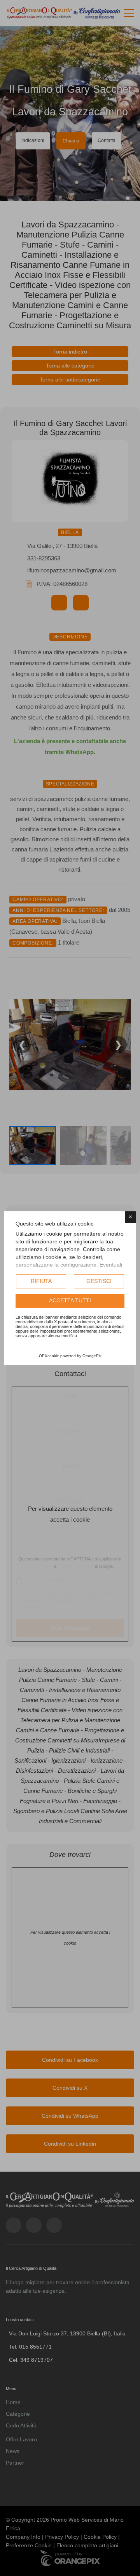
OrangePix (92, 1356)
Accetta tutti (70, 1300)
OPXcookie (49, 1356)
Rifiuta (41, 1281)
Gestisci (99, 1281)
